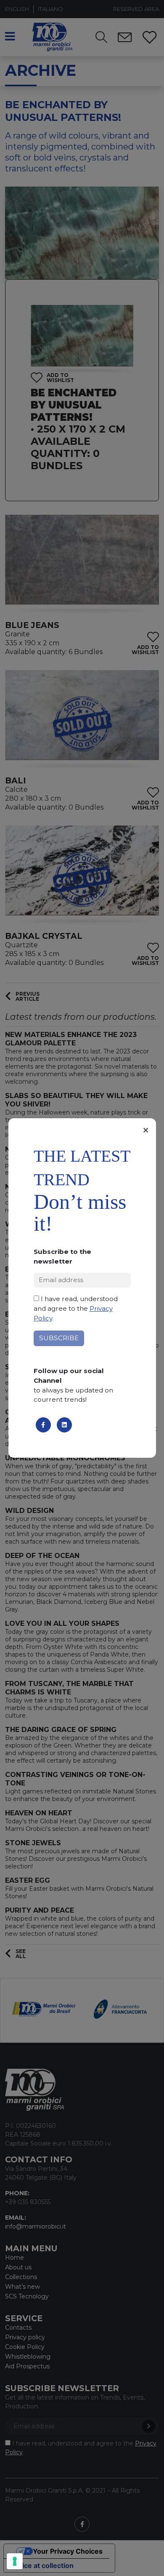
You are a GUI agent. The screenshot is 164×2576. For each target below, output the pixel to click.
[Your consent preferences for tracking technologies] (15, 2561)
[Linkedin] (64, 1425)
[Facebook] (43, 1425)
